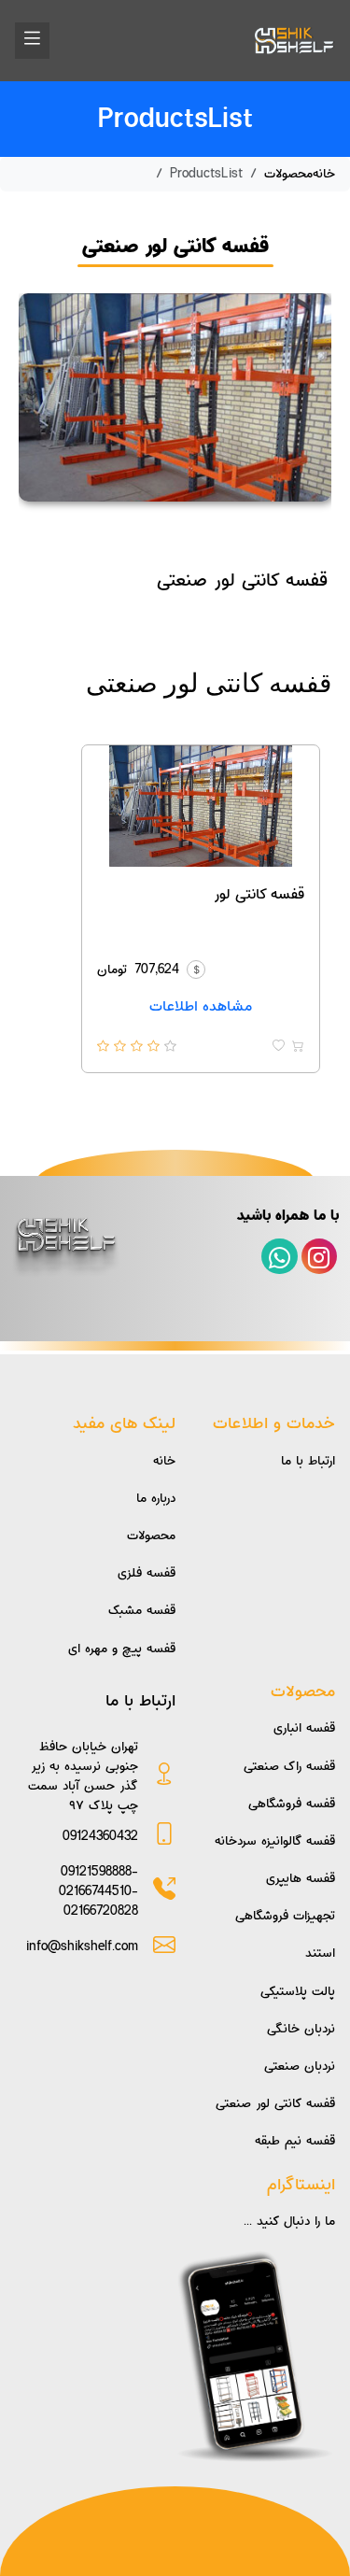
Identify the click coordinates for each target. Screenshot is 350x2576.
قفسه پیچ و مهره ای (122, 1649)
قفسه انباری (304, 1728)
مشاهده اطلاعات (201, 1006)
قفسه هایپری (301, 1878)
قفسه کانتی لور (259, 894)
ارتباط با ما (308, 1461)
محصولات (288, 174)
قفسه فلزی (147, 1573)
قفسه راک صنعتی (289, 1766)
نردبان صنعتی (300, 2066)
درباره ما (156, 1498)
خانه (324, 174)
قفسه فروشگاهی (292, 1804)
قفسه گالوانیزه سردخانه (275, 1841)
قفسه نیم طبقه (295, 2141)
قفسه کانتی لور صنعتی (275, 2103)
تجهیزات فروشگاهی (285, 1916)
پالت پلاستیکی (298, 1991)
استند (320, 1953)
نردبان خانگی (301, 2029)
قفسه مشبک (142, 1610)
